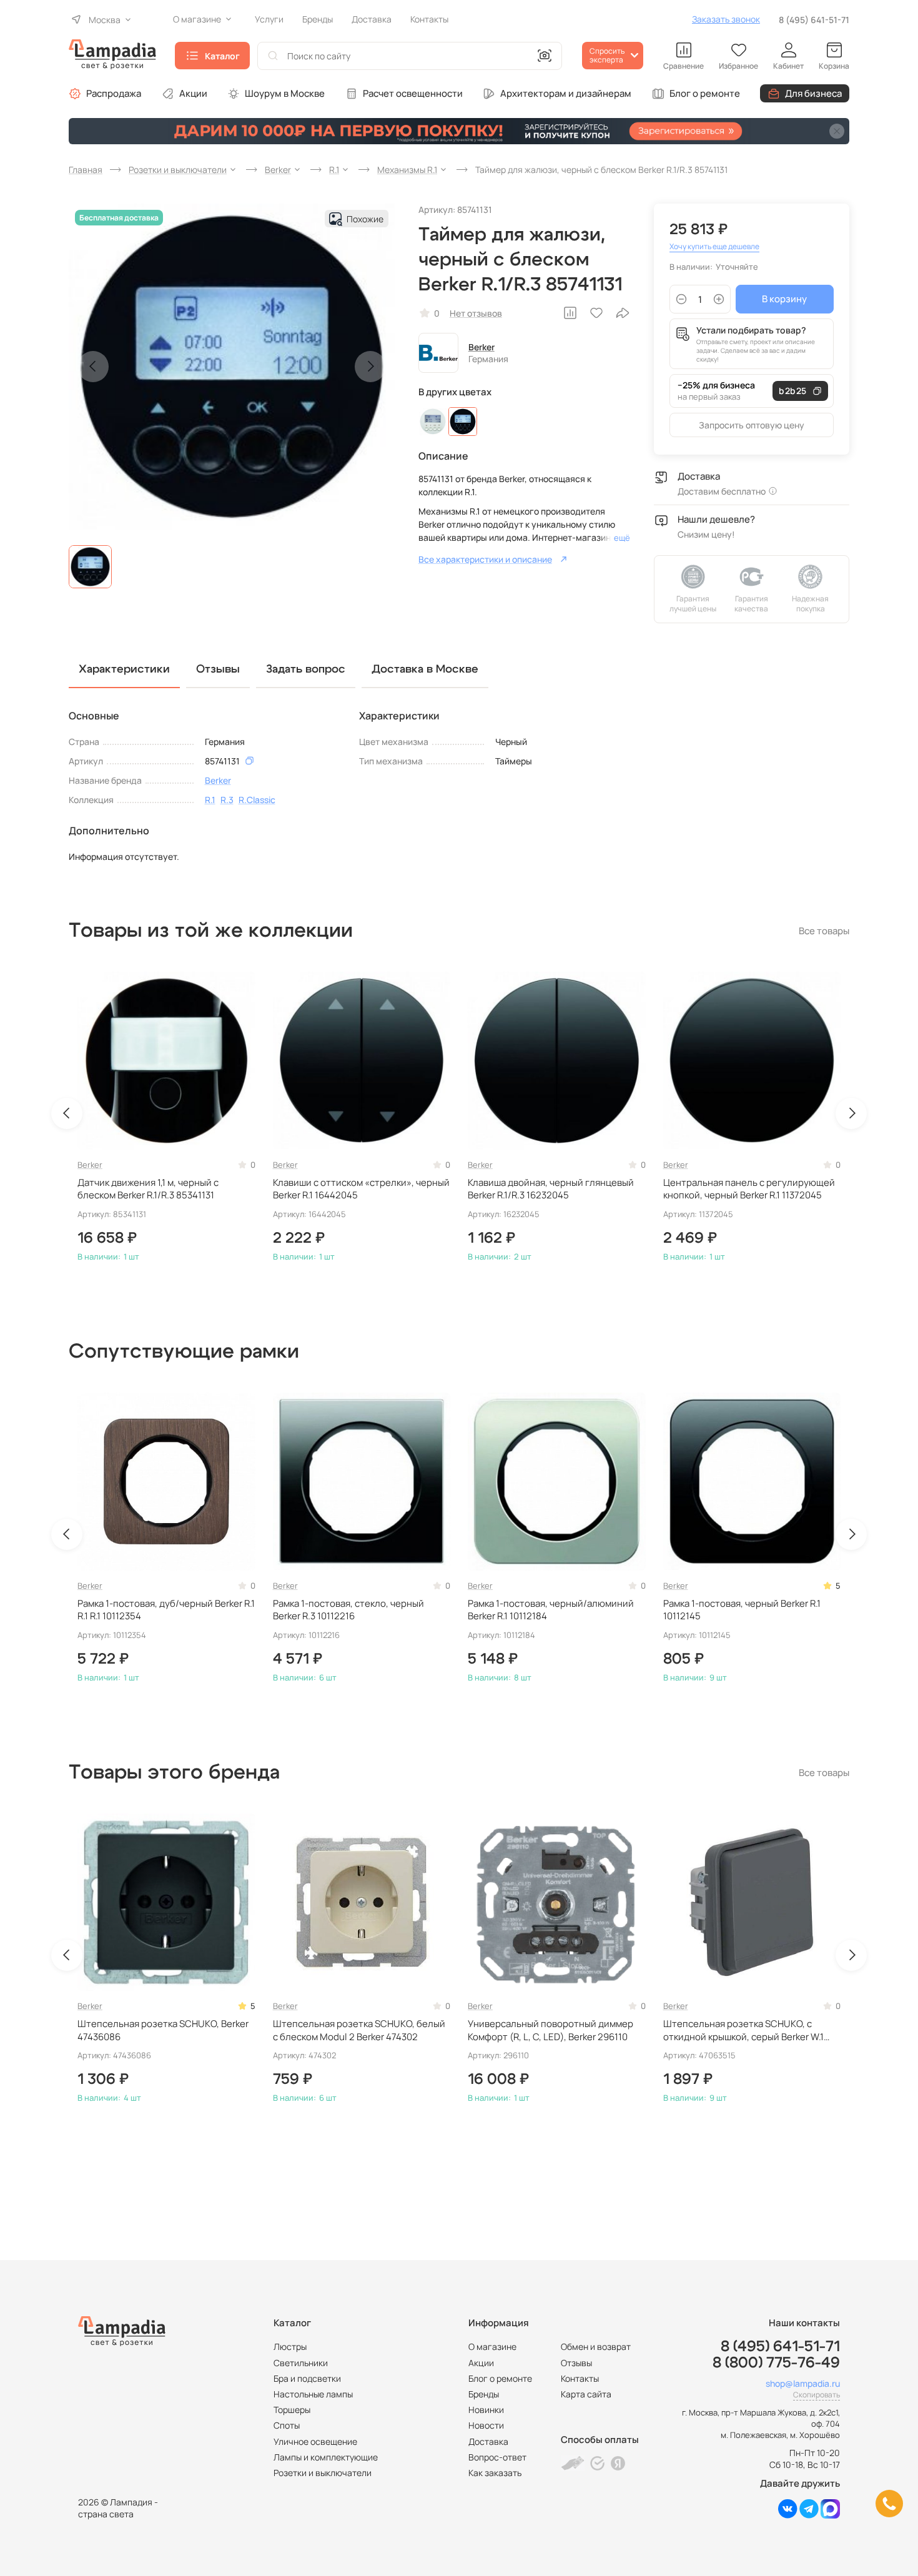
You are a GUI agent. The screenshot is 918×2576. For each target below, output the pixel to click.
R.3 (227, 800)
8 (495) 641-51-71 (814, 20)
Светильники (301, 2363)
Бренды (484, 2394)
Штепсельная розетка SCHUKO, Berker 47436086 (163, 2030)
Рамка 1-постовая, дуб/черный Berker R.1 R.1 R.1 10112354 (166, 1610)
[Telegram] (809, 2515)
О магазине (492, 2347)
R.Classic (257, 800)
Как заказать (495, 2473)
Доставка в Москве (425, 669)
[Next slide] (370, 367)
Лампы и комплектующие (326, 2457)
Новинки (486, 2410)
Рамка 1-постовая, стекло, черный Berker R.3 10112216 (348, 1610)
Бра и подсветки (307, 2378)
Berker (481, 347)
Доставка (488, 2441)
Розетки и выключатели (323, 2473)
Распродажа (114, 93)
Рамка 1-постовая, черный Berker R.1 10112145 (742, 1610)
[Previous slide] (93, 367)
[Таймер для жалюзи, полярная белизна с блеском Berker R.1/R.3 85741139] (433, 422)
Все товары (824, 931)
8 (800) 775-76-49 (776, 2363)
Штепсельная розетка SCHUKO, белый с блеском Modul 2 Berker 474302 (359, 2030)
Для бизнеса (813, 93)
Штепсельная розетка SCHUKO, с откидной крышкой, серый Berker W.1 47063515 (743, 2031)
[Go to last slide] (67, 1113)
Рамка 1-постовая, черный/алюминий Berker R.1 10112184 (551, 1610)
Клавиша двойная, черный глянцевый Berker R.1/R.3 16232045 (551, 1189)
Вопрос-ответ (497, 2457)
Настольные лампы (313, 2394)
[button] (90, 567)
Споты (287, 2425)
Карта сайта (586, 2394)
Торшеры (292, 2410)
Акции (193, 93)
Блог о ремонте (705, 93)
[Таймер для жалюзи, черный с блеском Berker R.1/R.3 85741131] (463, 422)
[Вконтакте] (788, 2515)
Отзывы (576, 2363)
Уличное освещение (315, 2441)
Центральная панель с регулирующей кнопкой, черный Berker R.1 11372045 (749, 1189)
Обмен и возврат (596, 2347)
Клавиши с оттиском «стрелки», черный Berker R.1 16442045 (361, 1189)
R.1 (210, 800)
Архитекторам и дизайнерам (566, 93)
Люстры (290, 2347)
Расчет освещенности (413, 93)
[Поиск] (273, 56)
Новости (486, 2425)
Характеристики (124, 669)
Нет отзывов (476, 313)
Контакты (580, 2378)
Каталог (222, 56)
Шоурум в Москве (285, 93)
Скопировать (817, 2395)
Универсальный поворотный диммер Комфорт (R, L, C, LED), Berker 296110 (550, 2030)
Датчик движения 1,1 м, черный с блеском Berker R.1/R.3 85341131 (148, 1189)
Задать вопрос (306, 669)
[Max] (830, 2515)
